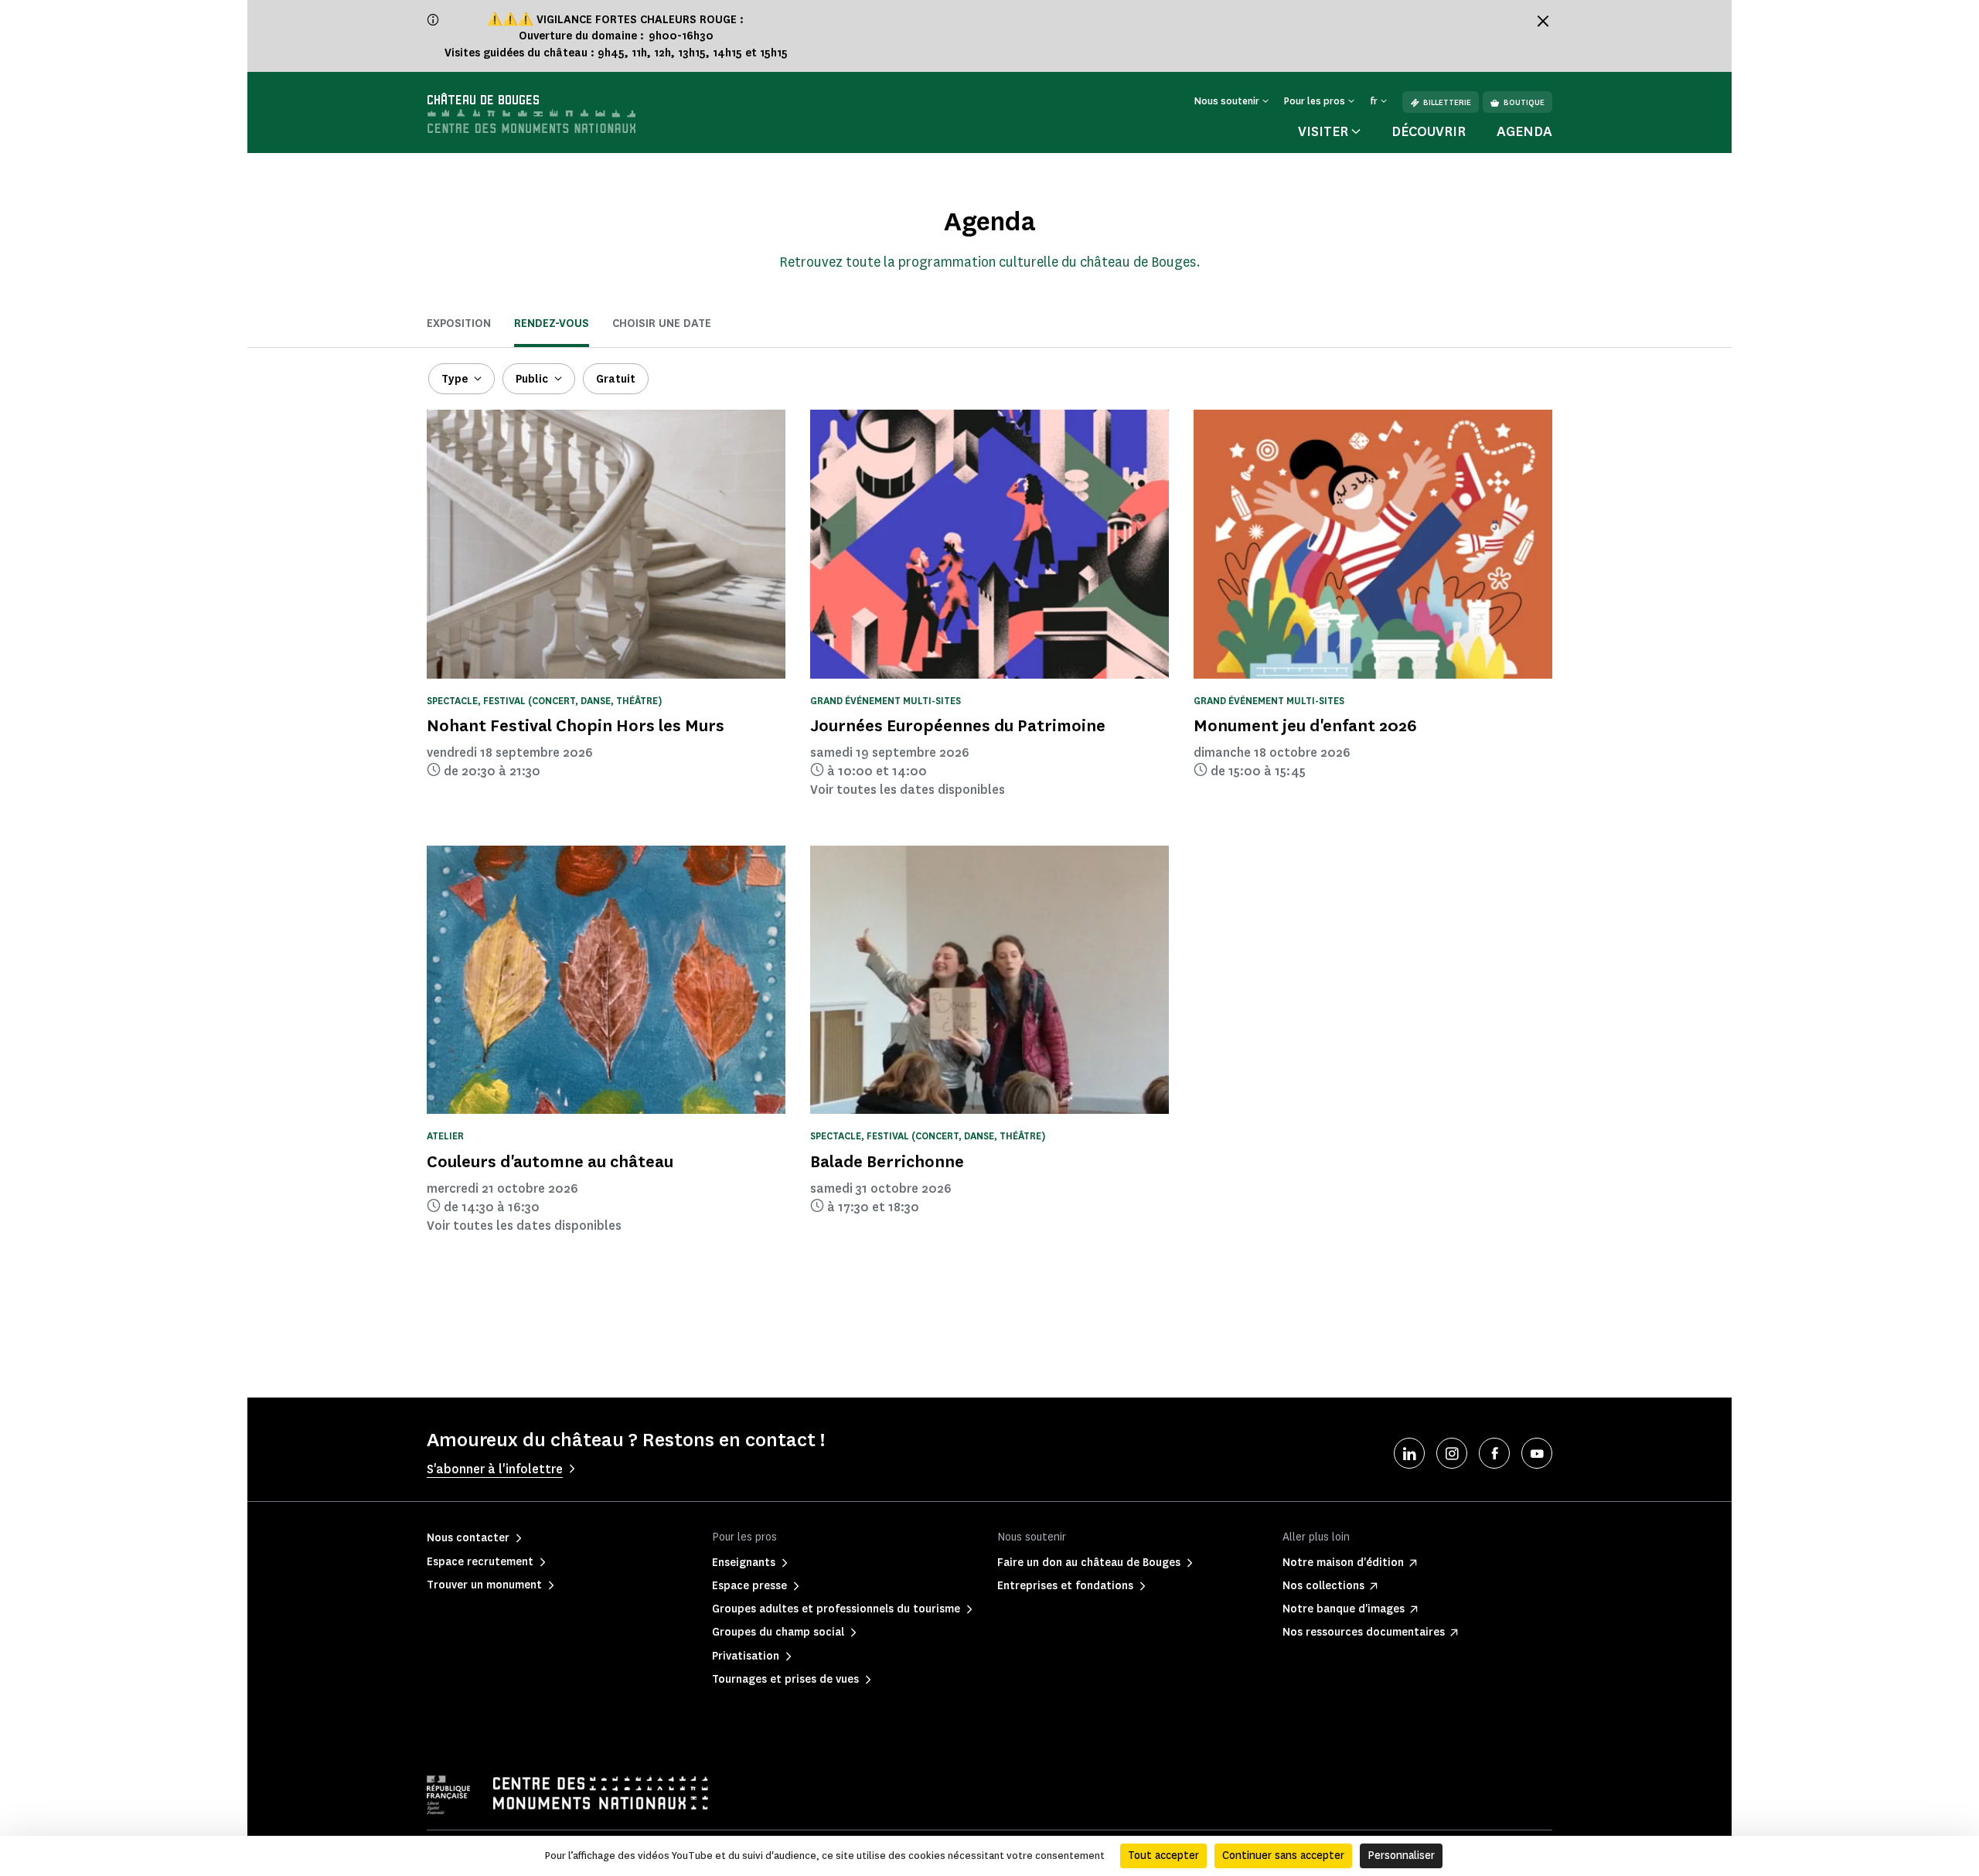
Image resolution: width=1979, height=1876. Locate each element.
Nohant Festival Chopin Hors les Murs (576, 725)
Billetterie (1447, 102)
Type (455, 379)
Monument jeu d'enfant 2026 (1305, 725)
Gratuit (616, 379)
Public (532, 379)
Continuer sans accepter (1283, 1856)
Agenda (1524, 131)
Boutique (1524, 102)
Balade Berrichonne (887, 1161)
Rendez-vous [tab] (552, 323)
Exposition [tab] (459, 323)
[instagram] (1452, 1453)
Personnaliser (1401, 1856)
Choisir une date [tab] (662, 323)
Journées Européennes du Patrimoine (958, 725)
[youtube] (1537, 1453)
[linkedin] (1409, 1453)
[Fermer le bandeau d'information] (1543, 21)
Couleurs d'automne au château (550, 1161)
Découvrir (1429, 131)
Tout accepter (1163, 1856)
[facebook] (1494, 1453)
